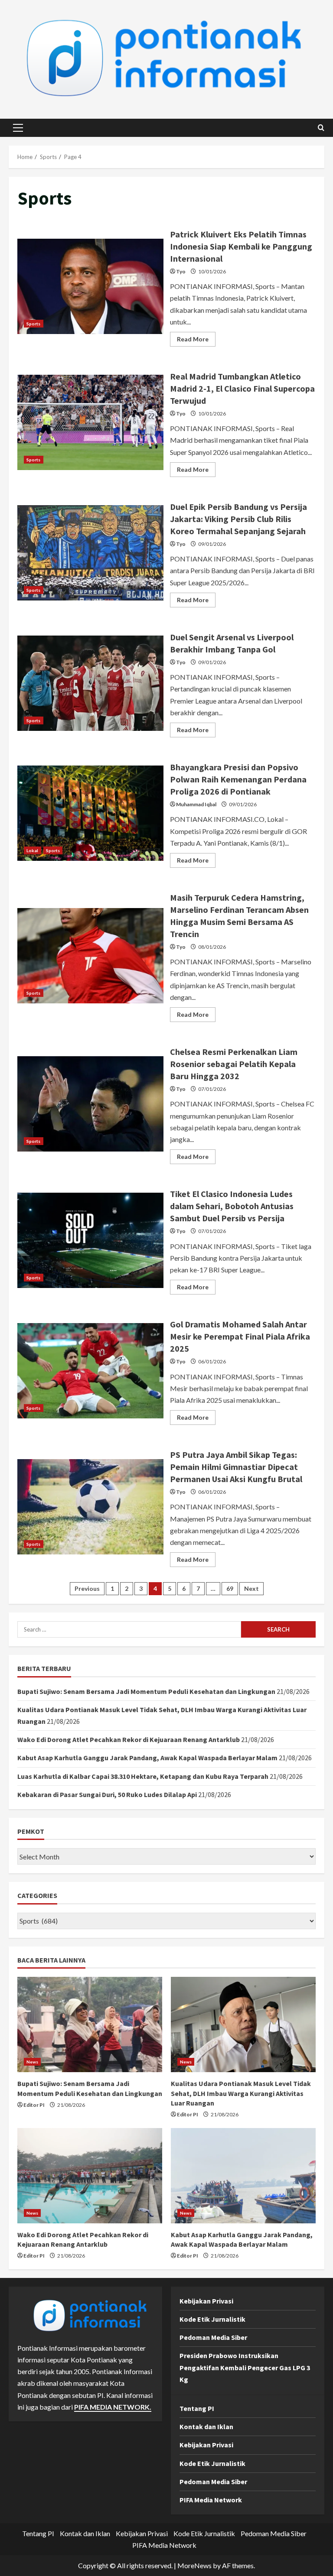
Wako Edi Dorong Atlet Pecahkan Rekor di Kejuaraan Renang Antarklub (129, 1739)
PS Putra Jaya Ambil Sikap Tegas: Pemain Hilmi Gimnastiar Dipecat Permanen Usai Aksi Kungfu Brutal (90, 1507)
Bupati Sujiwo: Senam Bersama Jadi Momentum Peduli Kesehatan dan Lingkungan (146, 1691)
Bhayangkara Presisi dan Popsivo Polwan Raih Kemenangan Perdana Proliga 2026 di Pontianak (90, 813)
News (32, 2062)
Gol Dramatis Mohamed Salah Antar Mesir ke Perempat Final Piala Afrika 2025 (90, 1371)
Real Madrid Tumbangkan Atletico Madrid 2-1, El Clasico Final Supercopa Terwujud (90, 422)
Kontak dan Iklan (206, 2427)
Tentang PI (197, 2408)
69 (230, 1588)
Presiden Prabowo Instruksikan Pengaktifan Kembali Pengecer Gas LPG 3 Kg (245, 2367)
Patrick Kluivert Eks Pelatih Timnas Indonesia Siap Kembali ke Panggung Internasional (90, 286)
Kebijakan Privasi (206, 2301)
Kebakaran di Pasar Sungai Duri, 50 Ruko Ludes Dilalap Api (107, 1794)
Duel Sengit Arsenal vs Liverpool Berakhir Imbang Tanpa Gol (90, 683)
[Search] (321, 128)
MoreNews (194, 2565)
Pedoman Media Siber (213, 2337)
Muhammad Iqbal (196, 804)
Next (251, 1588)
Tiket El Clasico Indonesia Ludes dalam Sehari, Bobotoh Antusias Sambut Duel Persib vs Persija (90, 1240)
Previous (87, 1588)
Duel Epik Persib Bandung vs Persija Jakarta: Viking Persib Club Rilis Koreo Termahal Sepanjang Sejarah (90, 553)
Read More (196, 341)
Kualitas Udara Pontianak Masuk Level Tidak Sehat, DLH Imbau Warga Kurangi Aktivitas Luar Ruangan (241, 2093)
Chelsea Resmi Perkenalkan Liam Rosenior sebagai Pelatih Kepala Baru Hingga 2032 (90, 1104)
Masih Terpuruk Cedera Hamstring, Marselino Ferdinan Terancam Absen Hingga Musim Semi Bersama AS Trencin (90, 956)
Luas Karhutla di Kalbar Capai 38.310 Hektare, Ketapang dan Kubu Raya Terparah (143, 1776)
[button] (18, 128)
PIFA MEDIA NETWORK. (113, 2407)
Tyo (181, 271)
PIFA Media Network (211, 2500)
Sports (34, 324)
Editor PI (34, 2105)
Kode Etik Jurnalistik (212, 2319)
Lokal (33, 850)
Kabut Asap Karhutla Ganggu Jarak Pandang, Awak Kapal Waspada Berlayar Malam (147, 1758)
